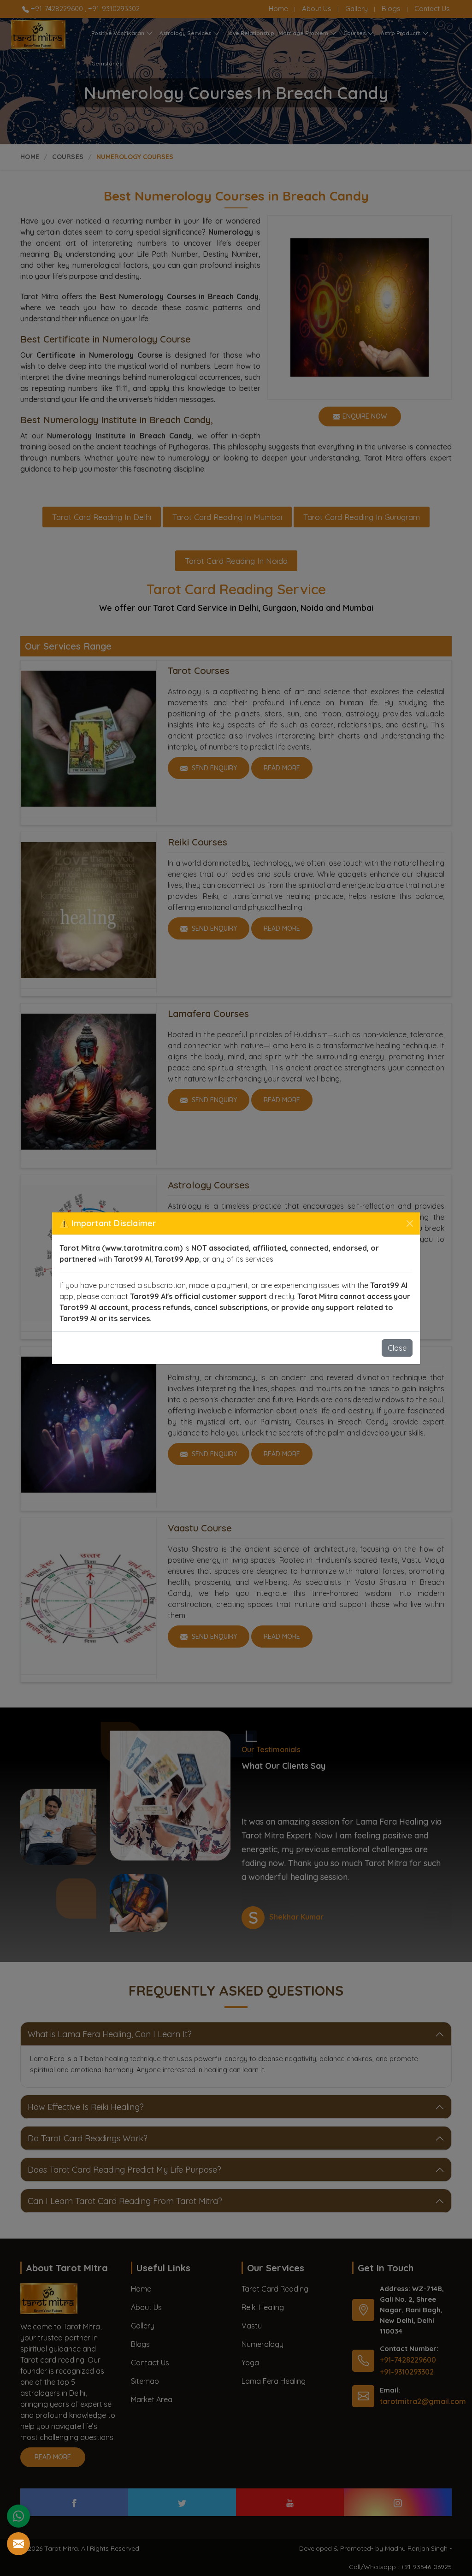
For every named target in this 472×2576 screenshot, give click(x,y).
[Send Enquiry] (18, 2544)
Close (397, 1348)
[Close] (410, 1223)
